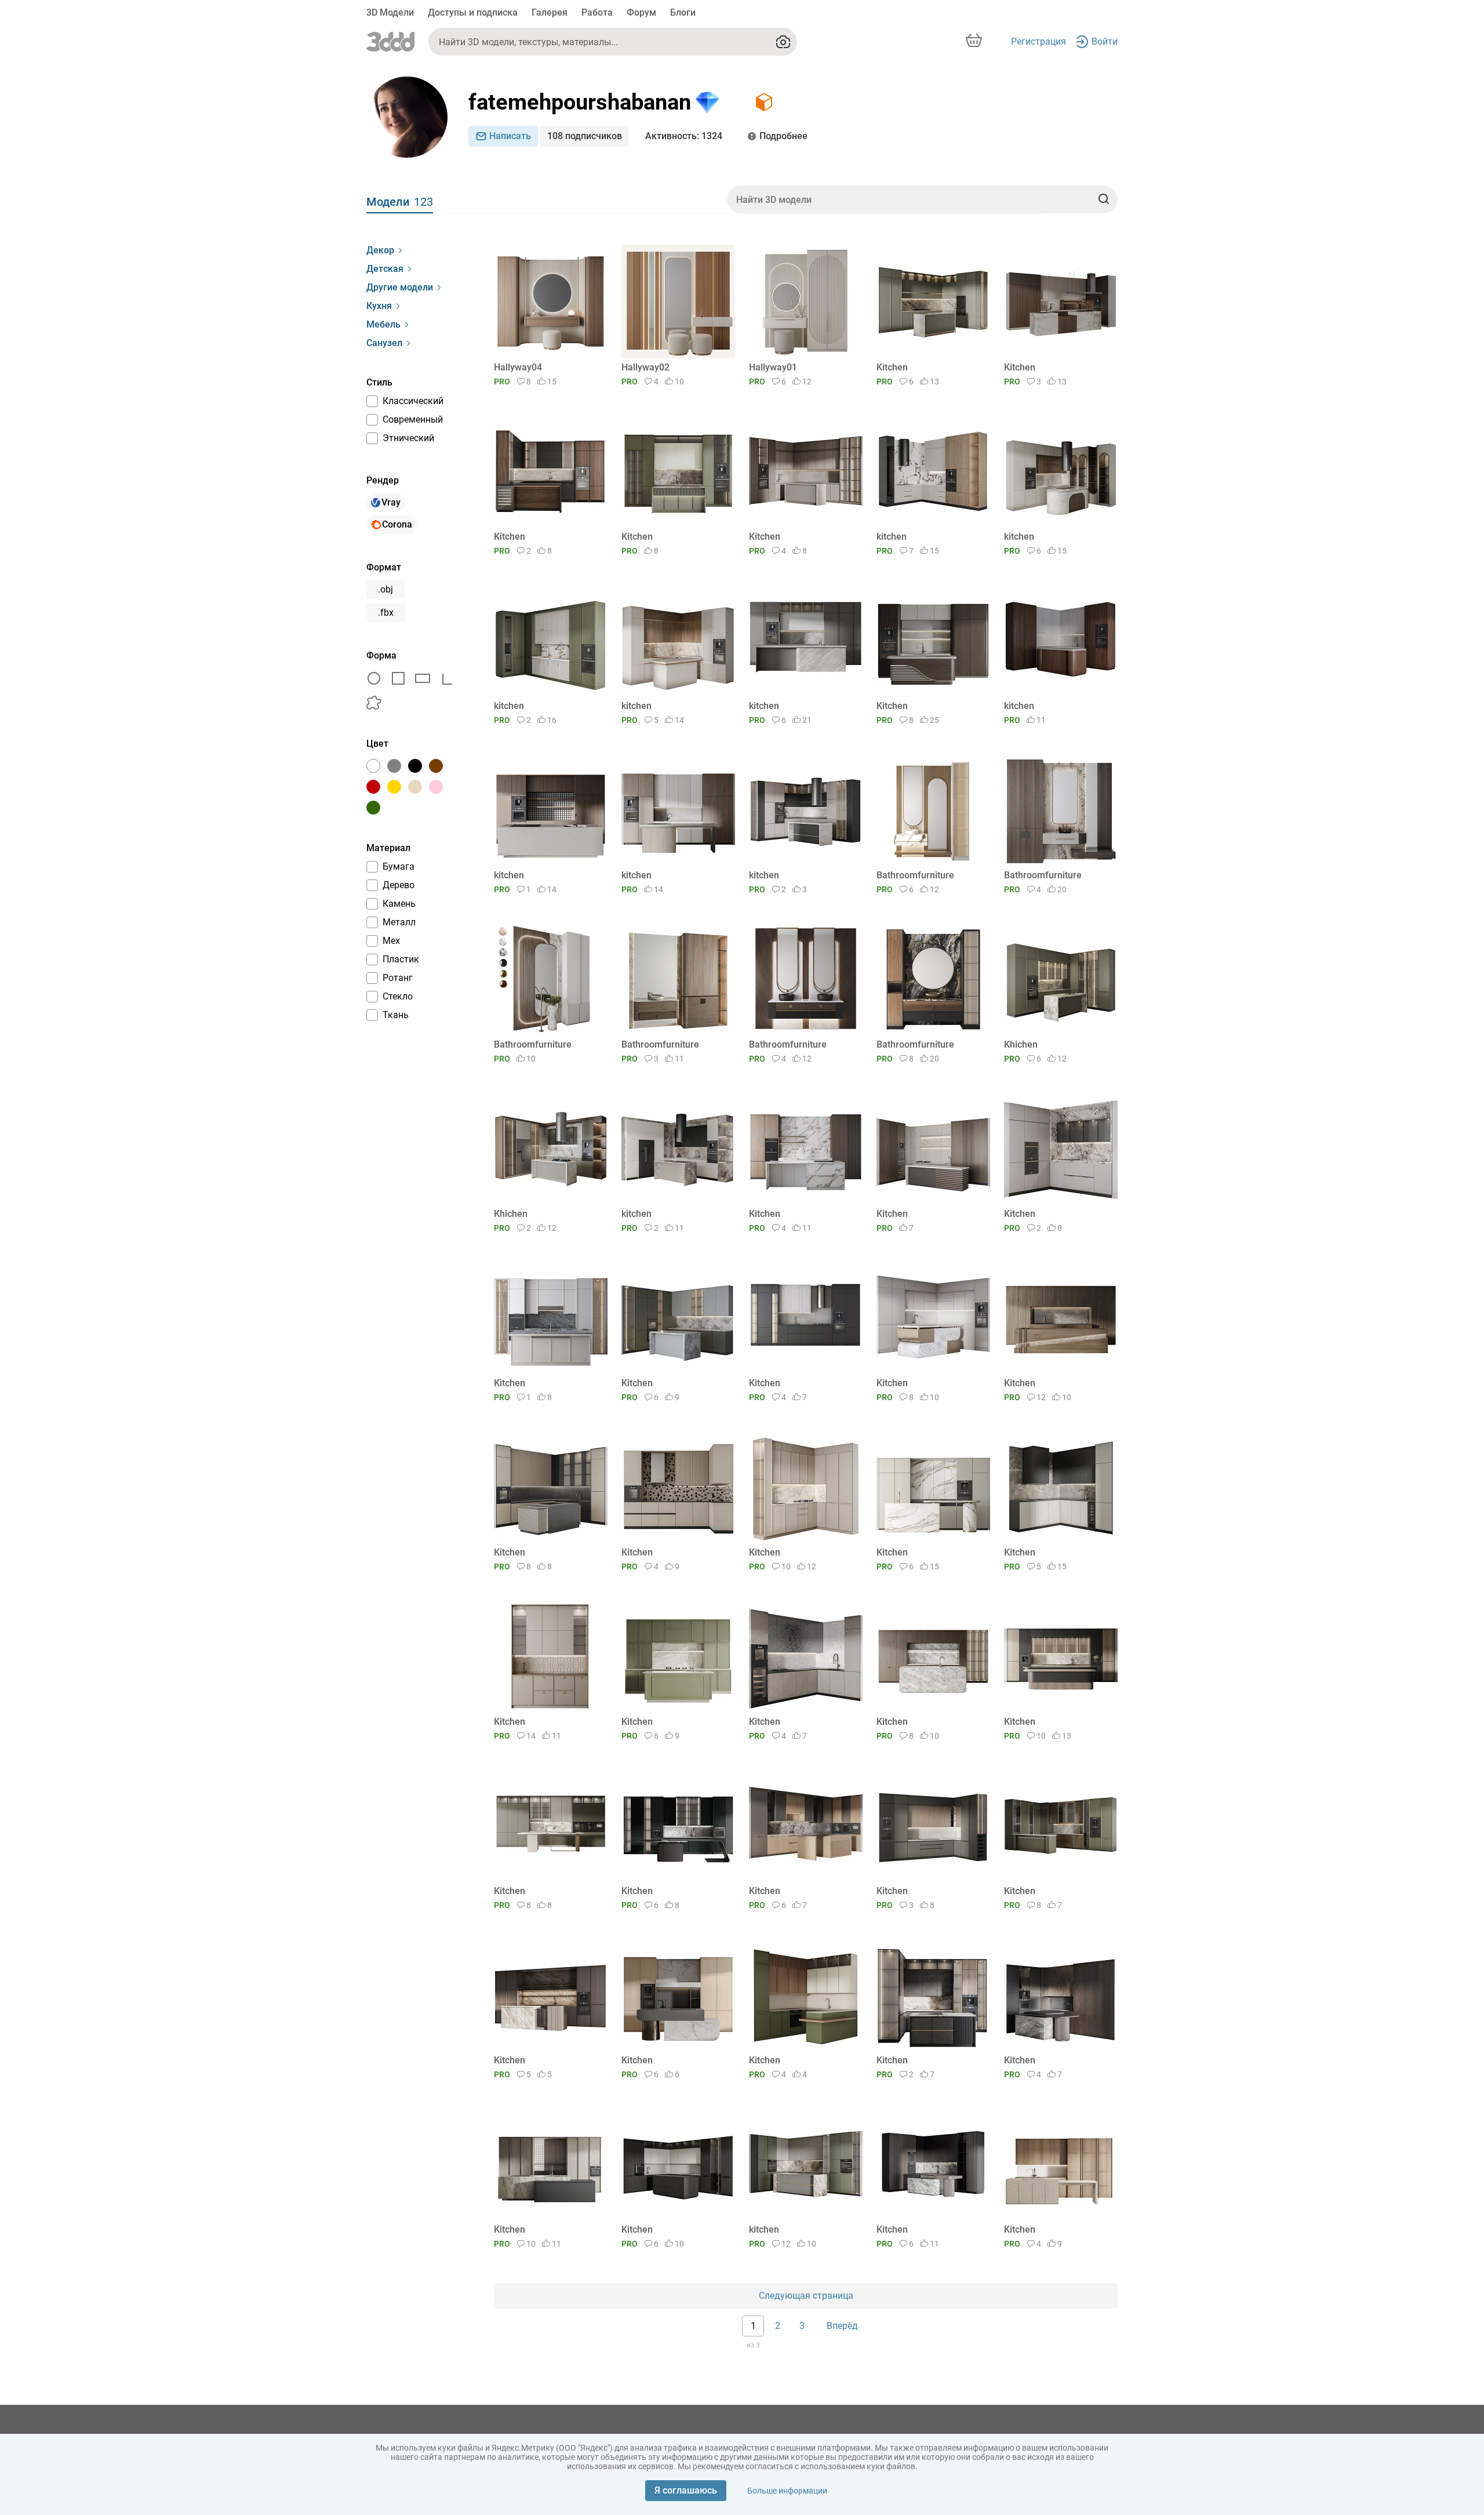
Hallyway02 (645, 367)
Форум (641, 12)
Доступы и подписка (473, 12)
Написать (510, 136)
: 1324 (684, 136)
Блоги (683, 12)
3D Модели (390, 12)
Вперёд (842, 2326)
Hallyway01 (773, 367)
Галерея (550, 12)
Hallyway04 (518, 367)
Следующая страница (806, 2296)
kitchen (892, 537)
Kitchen (892, 367)
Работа (597, 12)
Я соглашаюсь (686, 2490)
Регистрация (1039, 41)
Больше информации (787, 2491)
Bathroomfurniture (915, 875)
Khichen (1021, 1044)
